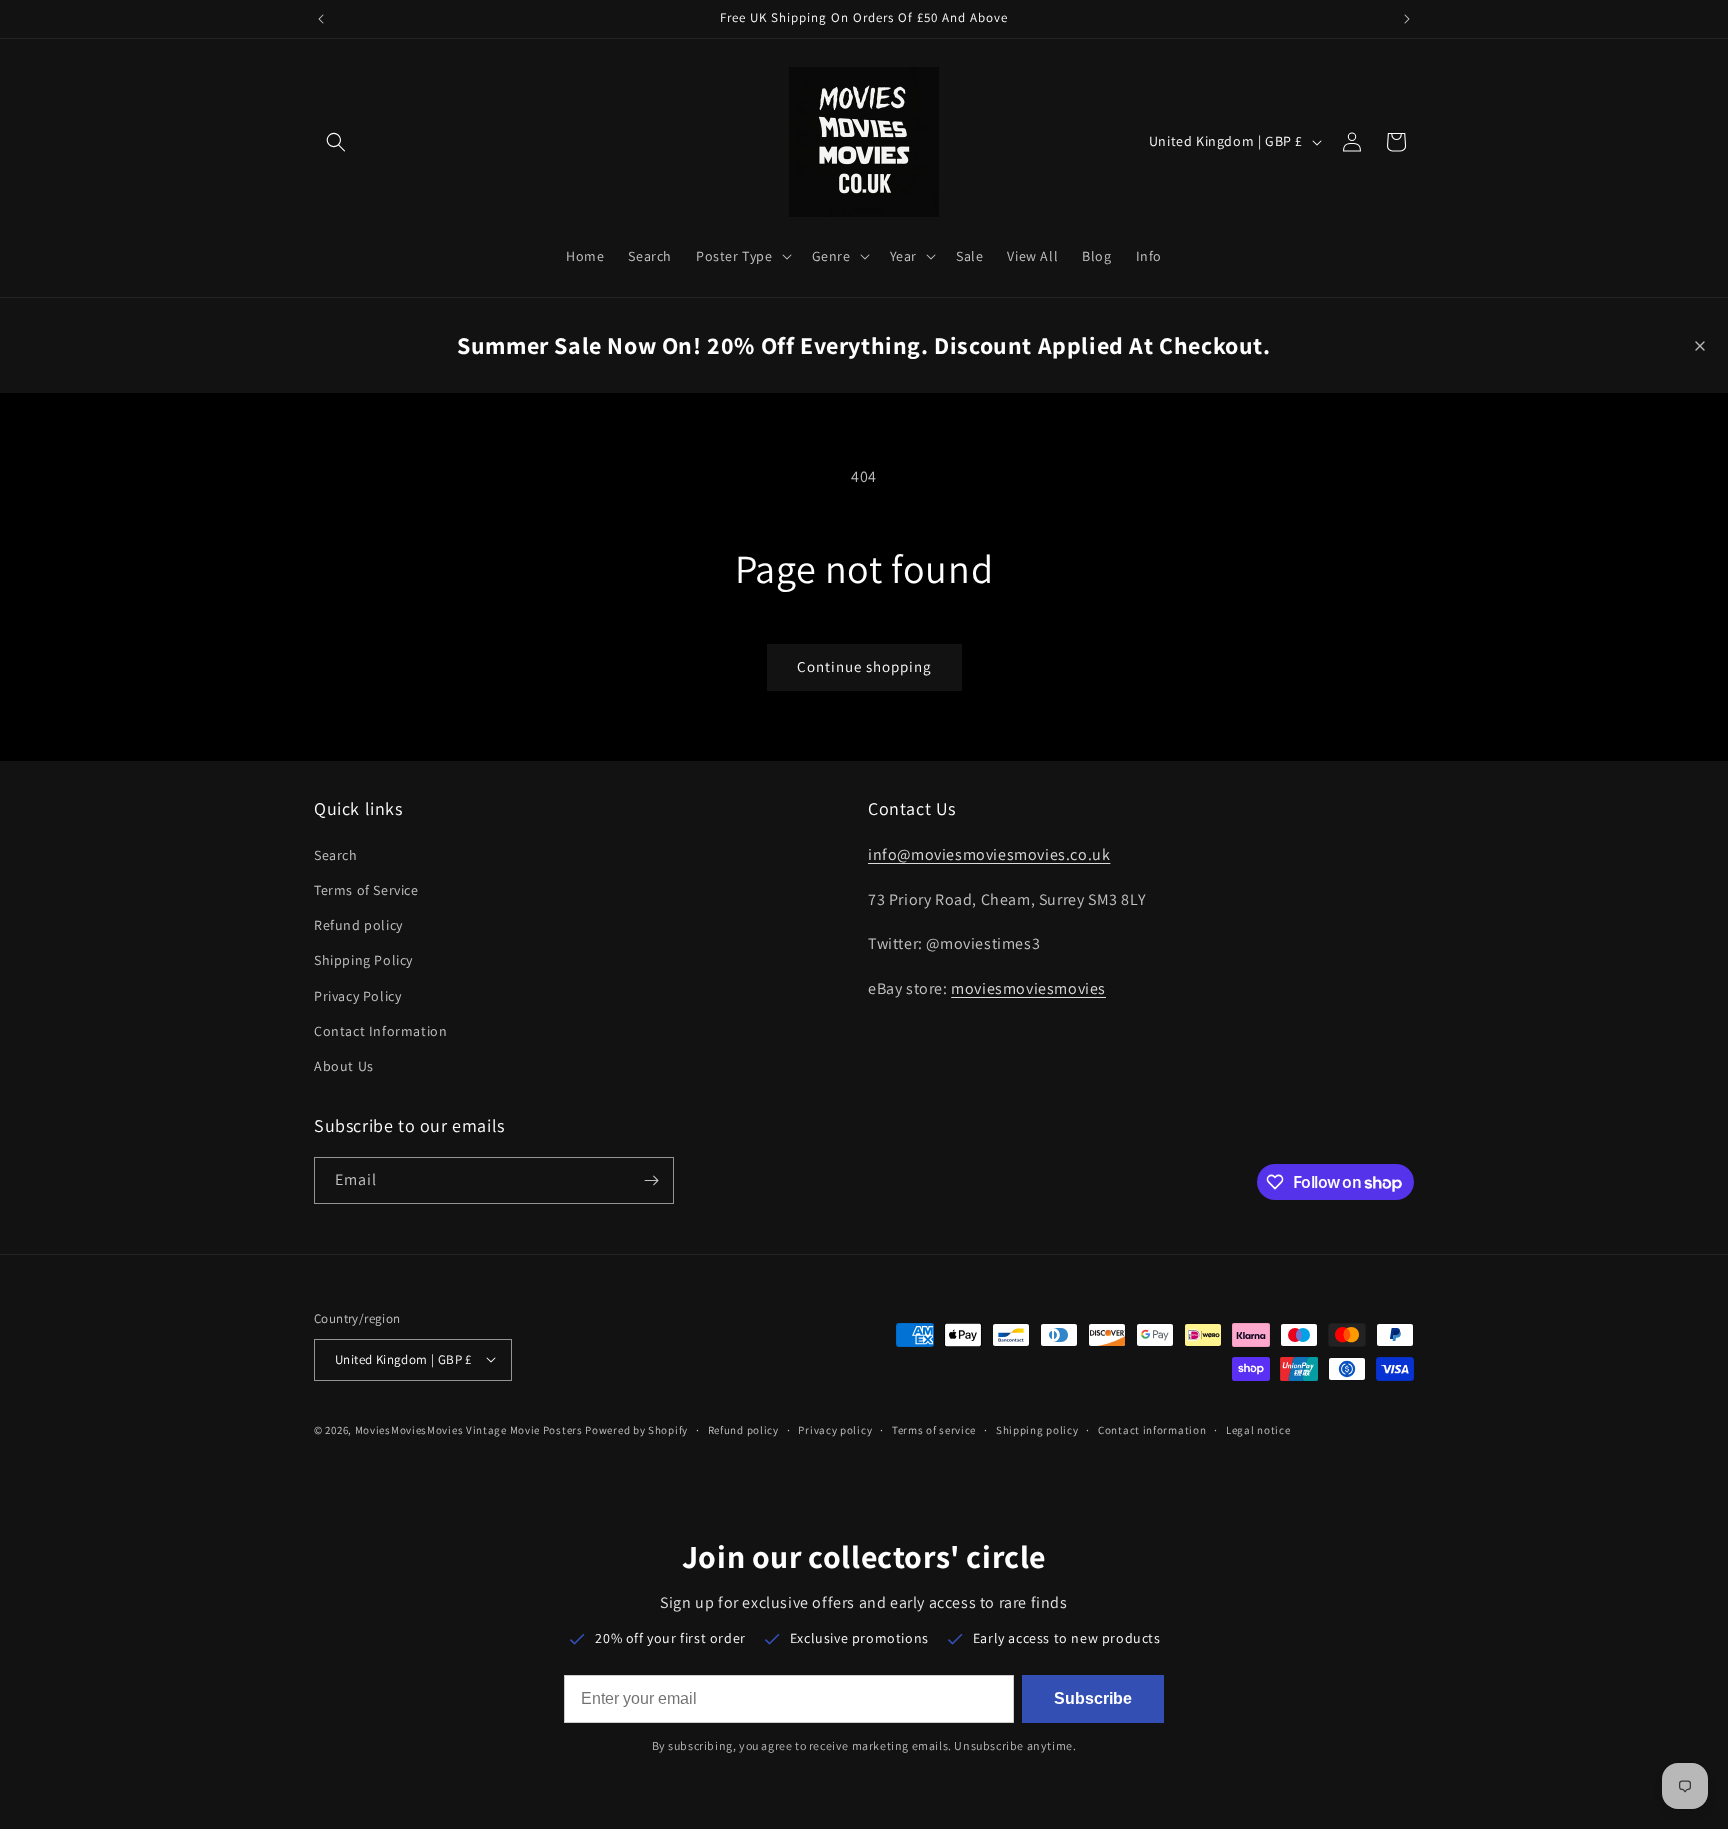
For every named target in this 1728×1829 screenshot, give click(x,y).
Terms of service (934, 1429)
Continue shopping (864, 666)
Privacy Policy (357, 995)
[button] (336, 142)
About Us (344, 1065)
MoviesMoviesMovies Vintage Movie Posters (469, 1429)
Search (336, 854)
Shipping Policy (363, 960)
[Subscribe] (651, 1180)
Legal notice (1258, 1429)
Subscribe (1093, 1698)
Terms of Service (366, 889)
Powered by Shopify (636, 1429)
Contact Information (380, 1030)
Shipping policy (1037, 1429)
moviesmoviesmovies (1028, 988)
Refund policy (358, 925)
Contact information (1152, 1429)
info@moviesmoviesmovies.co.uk (989, 853)
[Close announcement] (1700, 346)
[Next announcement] (1407, 19)
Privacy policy (835, 1429)
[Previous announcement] (321, 19)
